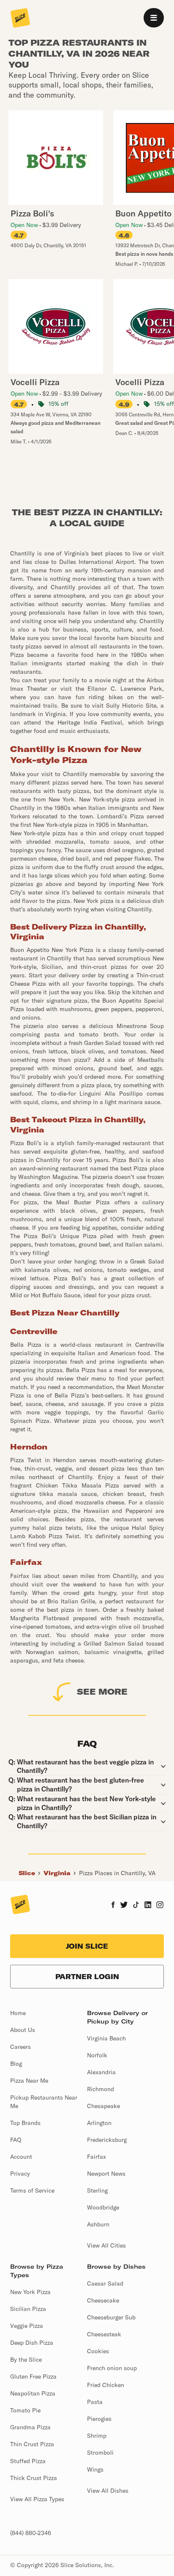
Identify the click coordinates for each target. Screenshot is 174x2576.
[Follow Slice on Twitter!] (124, 1906)
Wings (95, 2469)
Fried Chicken (106, 2385)
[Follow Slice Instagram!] (160, 1906)
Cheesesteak (104, 2334)
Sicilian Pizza (28, 2309)
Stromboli (100, 2453)
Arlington (99, 2123)
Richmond (101, 2089)
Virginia (57, 1873)
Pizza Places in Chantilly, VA (117, 1873)
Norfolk (97, 2055)
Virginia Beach (106, 2038)
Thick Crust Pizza (34, 2478)
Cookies (98, 2351)
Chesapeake (103, 2106)
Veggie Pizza (27, 2326)
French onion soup (112, 2368)
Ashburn (98, 2224)
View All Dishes (108, 2491)
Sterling (97, 2190)
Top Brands (25, 2123)
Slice (27, 1873)
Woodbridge (103, 2207)
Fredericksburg (107, 2140)
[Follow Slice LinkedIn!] (148, 1906)
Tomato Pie (25, 2410)
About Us (23, 2030)
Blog (16, 2064)
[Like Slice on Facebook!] (113, 1906)
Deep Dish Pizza (32, 2343)
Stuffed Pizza (28, 2461)
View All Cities (106, 2245)
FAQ (16, 2140)
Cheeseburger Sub (111, 2317)
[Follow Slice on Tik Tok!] (136, 1906)
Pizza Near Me (29, 2081)
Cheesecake (103, 2300)
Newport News (106, 2174)
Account (21, 2157)
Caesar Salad (105, 2283)
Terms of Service (32, 2190)
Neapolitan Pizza (33, 2393)
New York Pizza (30, 2292)
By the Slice (26, 2360)
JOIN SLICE (87, 1946)
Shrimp (97, 2436)
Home (18, 2013)
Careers (20, 2047)
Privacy (20, 2174)
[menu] (154, 18)
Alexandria (101, 2072)
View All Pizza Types (37, 2499)
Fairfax (97, 2157)
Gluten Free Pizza (33, 2376)
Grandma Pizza (30, 2427)
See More (102, 1691)
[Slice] (20, 19)
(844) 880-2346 (31, 2533)
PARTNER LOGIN (87, 1977)
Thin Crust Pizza (32, 2444)
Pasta (95, 2402)
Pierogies (99, 2419)
